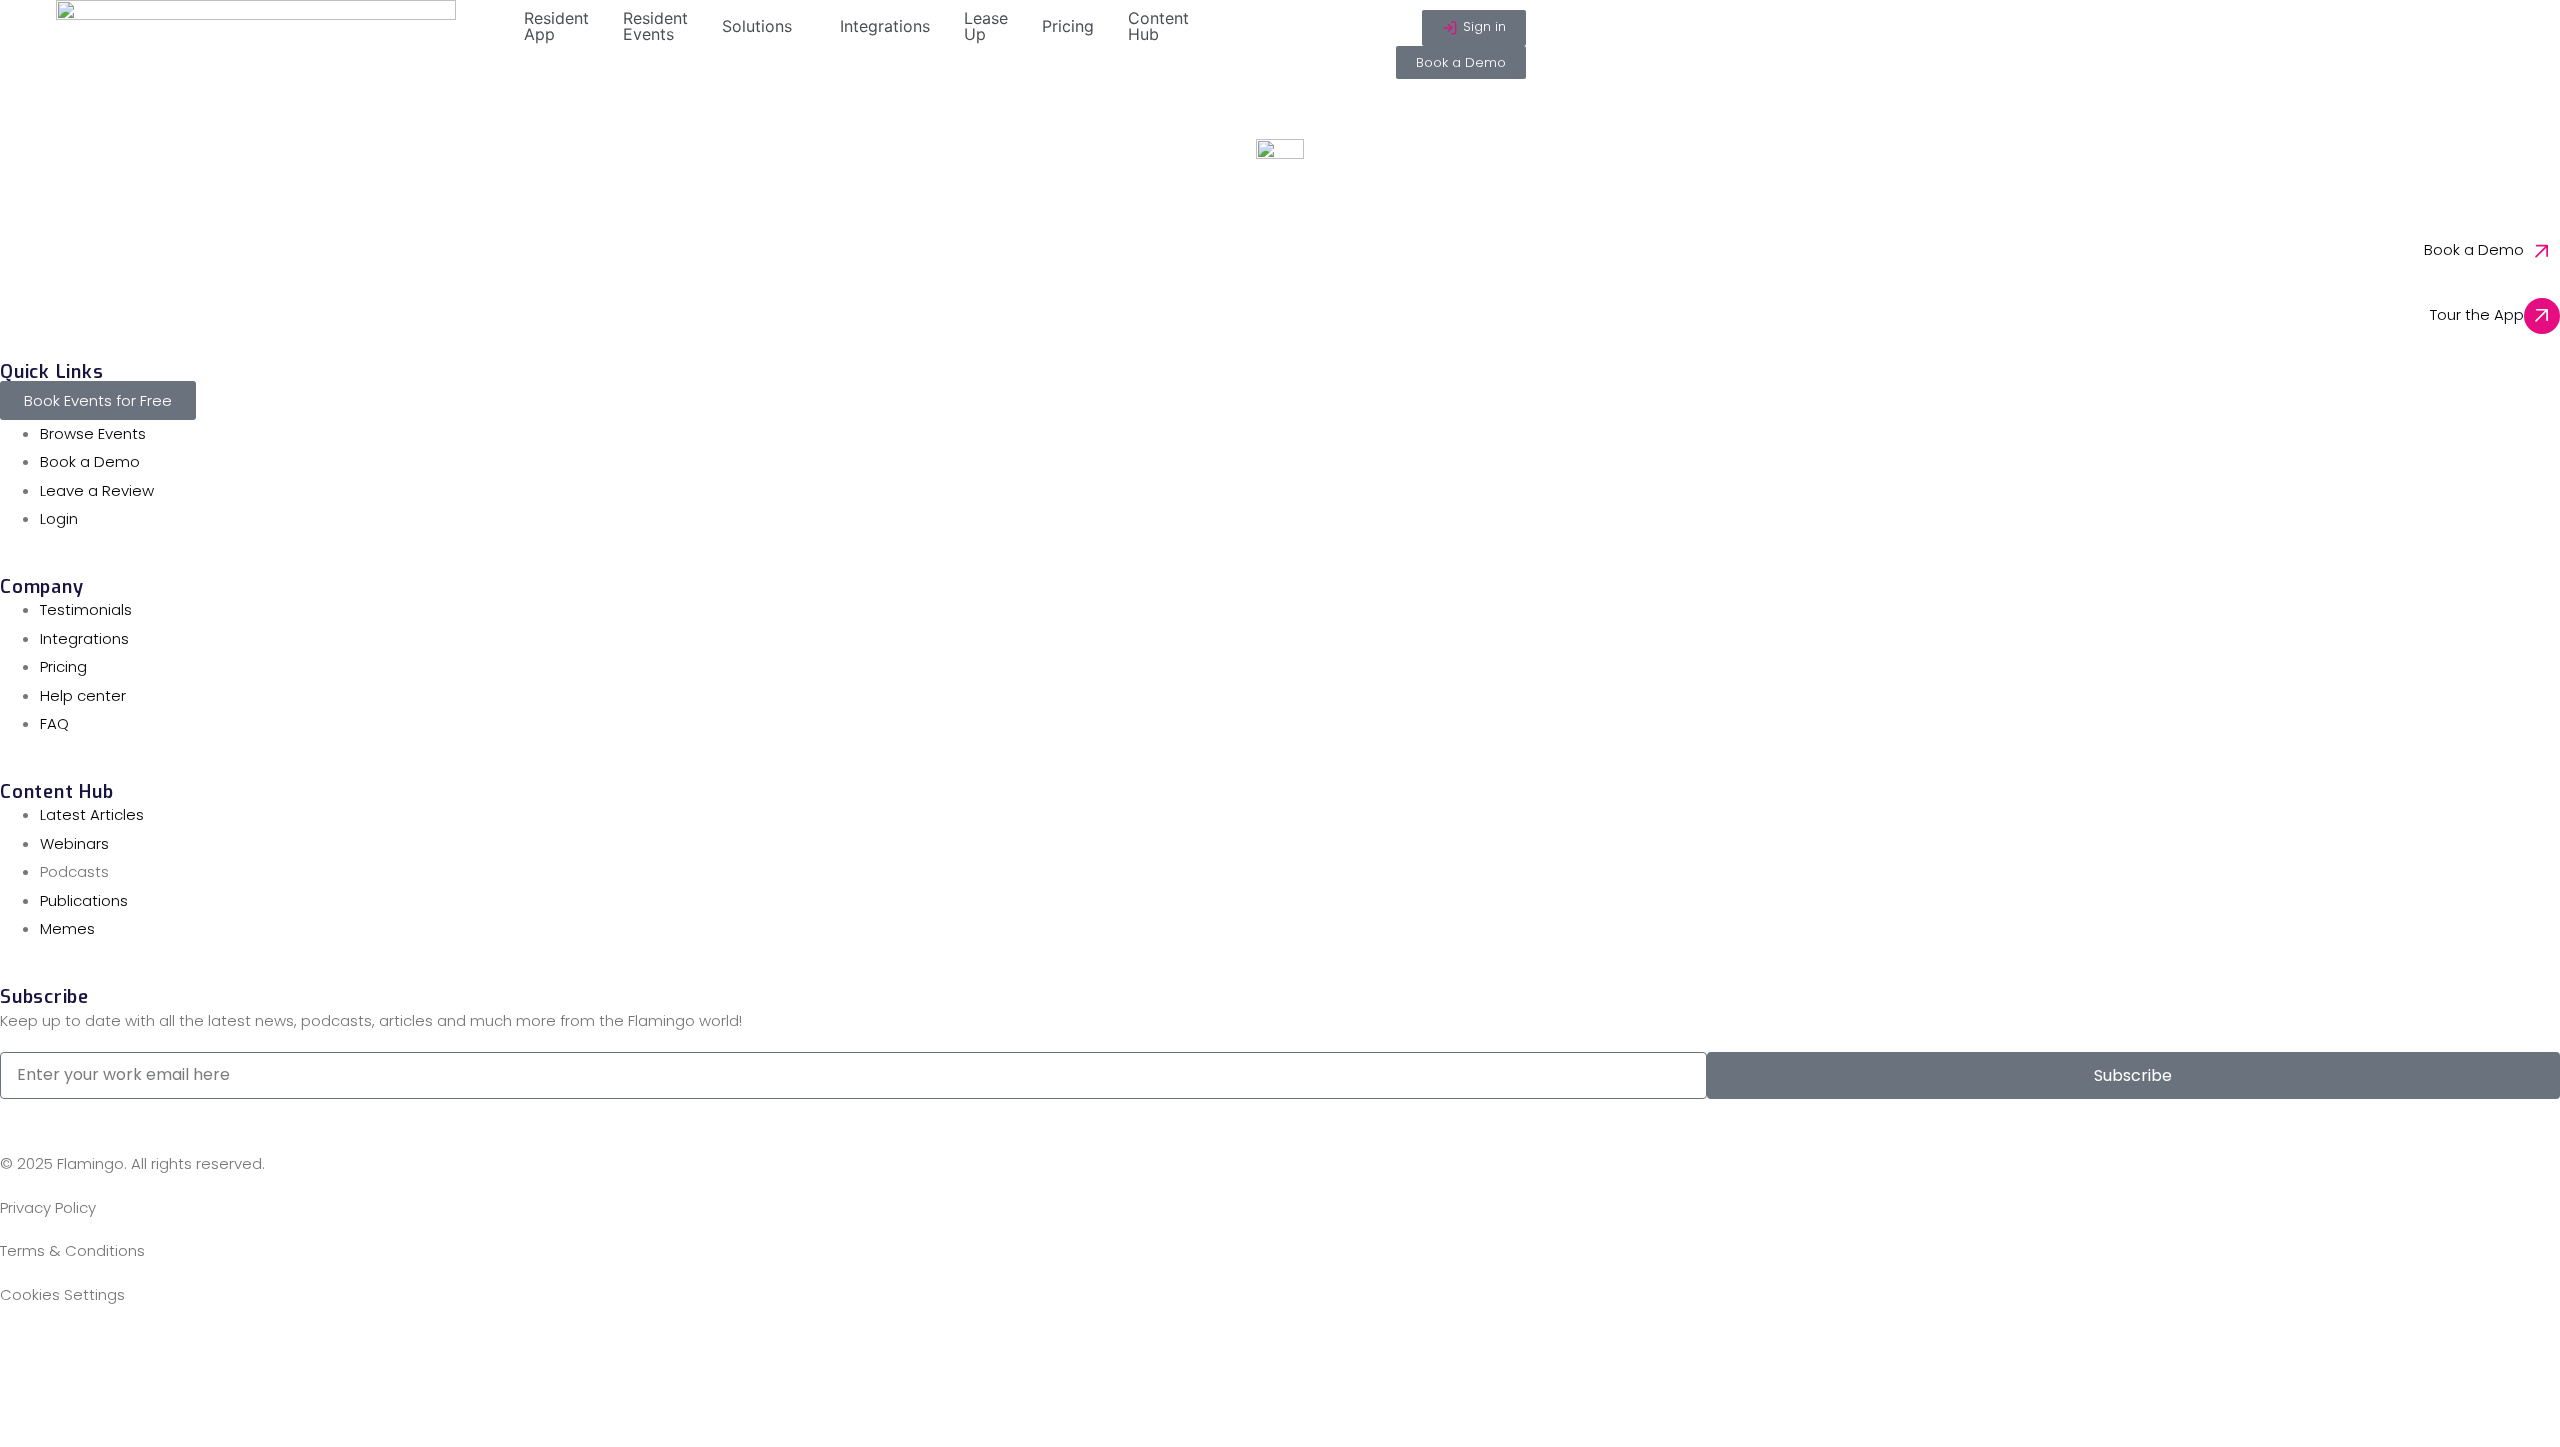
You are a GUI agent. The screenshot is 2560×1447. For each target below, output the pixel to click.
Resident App (556, 26)
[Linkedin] (79, 1355)
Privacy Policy (48, 1207)
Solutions (757, 26)
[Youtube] (295, 1355)
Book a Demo (2474, 249)
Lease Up (986, 26)
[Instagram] (133, 1355)
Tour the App (2477, 314)
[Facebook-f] (25, 1355)
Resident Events (655, 26)
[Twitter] (187, 1355)
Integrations (885, 26)
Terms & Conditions (72, 1250)
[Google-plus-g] (241, 1355)
